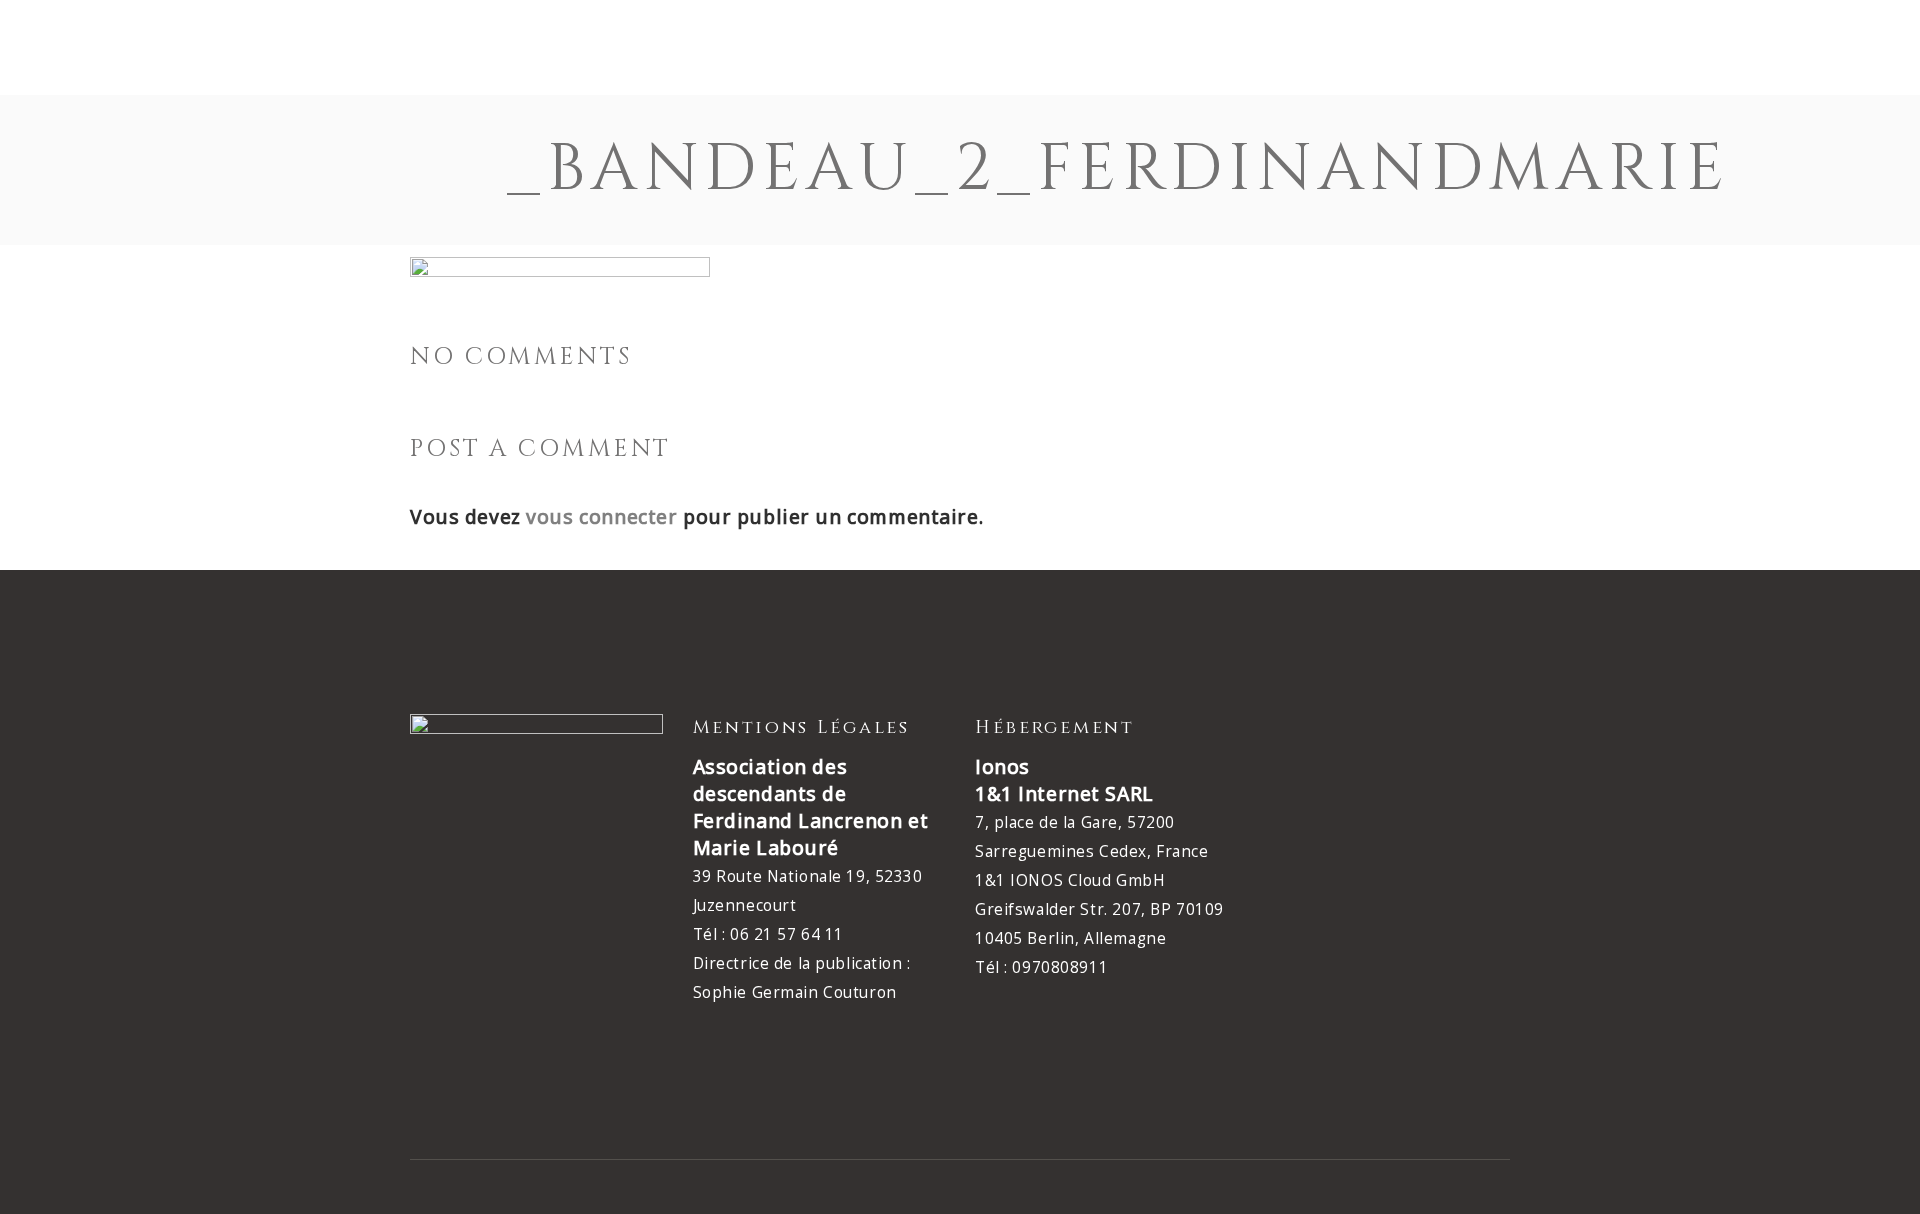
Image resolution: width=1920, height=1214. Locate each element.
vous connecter (601, 516)
